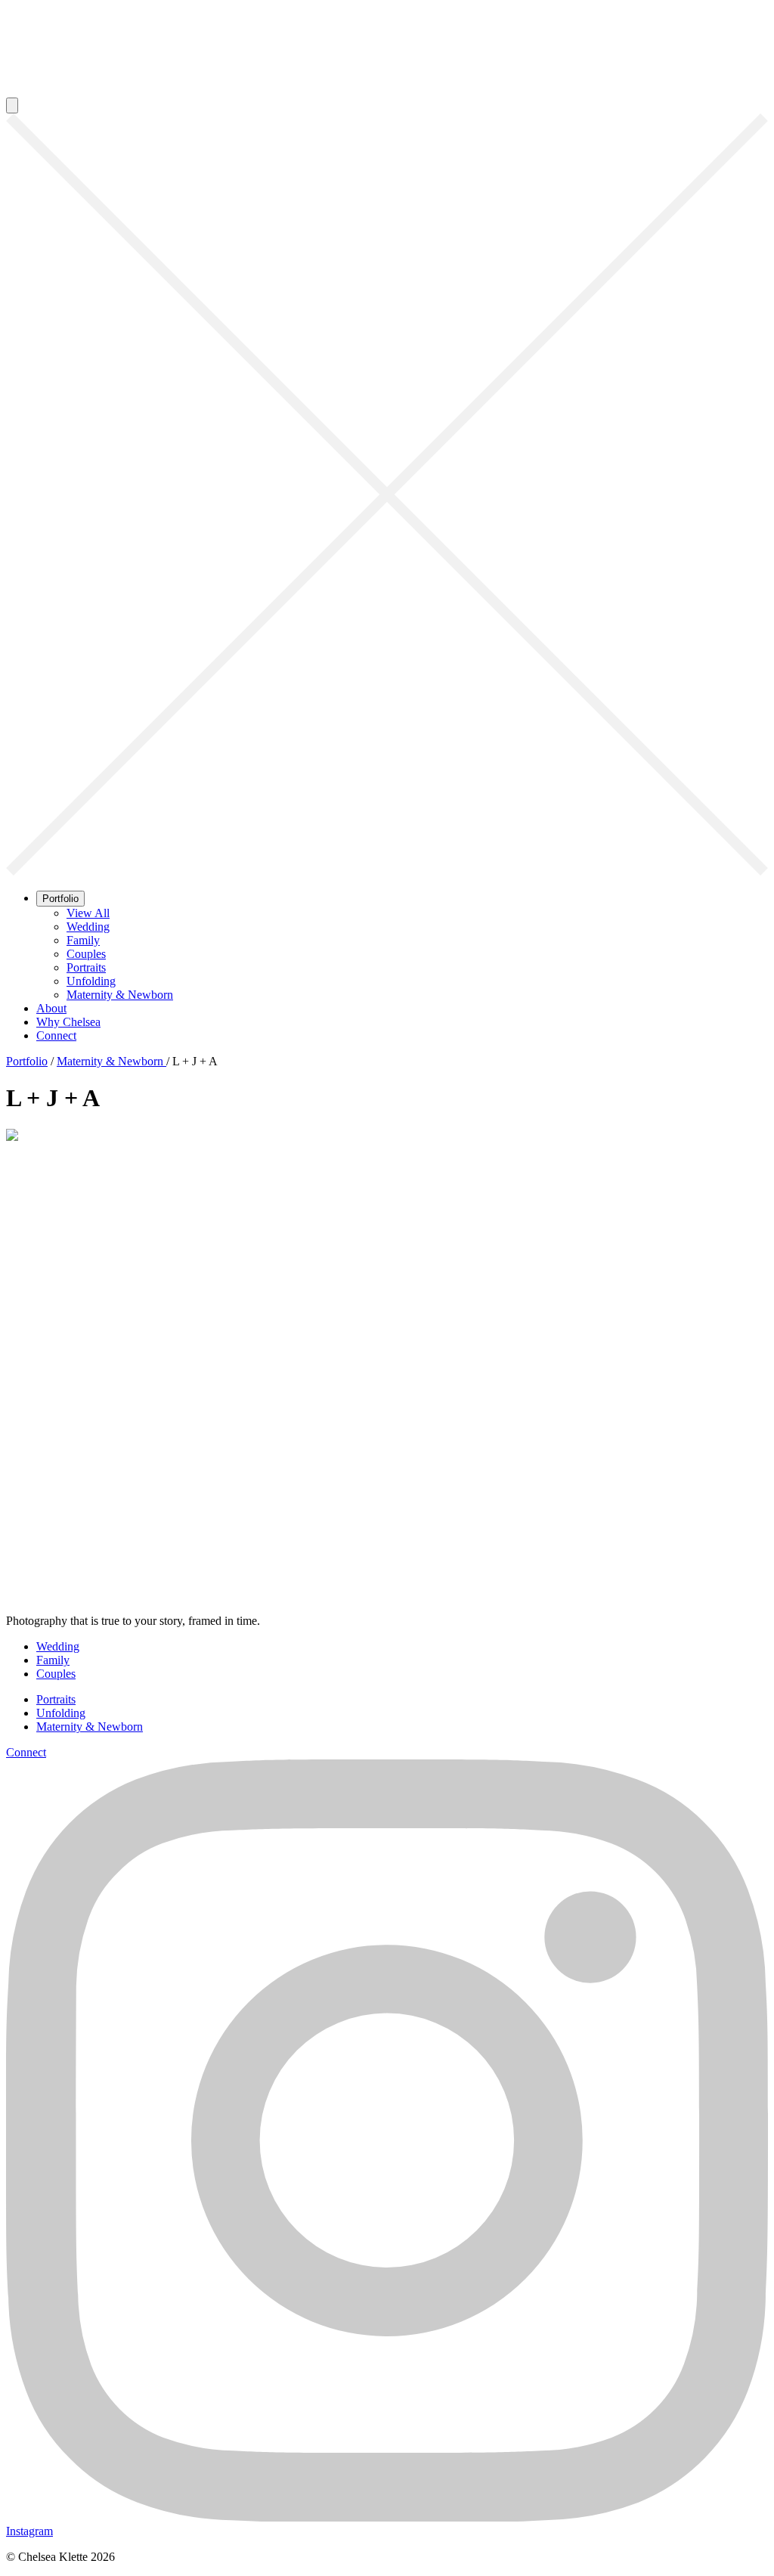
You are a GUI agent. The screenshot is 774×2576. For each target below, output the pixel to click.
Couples (86, 954)
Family (83, 940)
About (51, 1008)
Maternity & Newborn (120, 995)
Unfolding (91, 981)
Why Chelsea (68, 1022)
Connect (56, 1035)
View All (88, 913)
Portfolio (60, 899)
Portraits (86, 967)
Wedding (88, 927)
